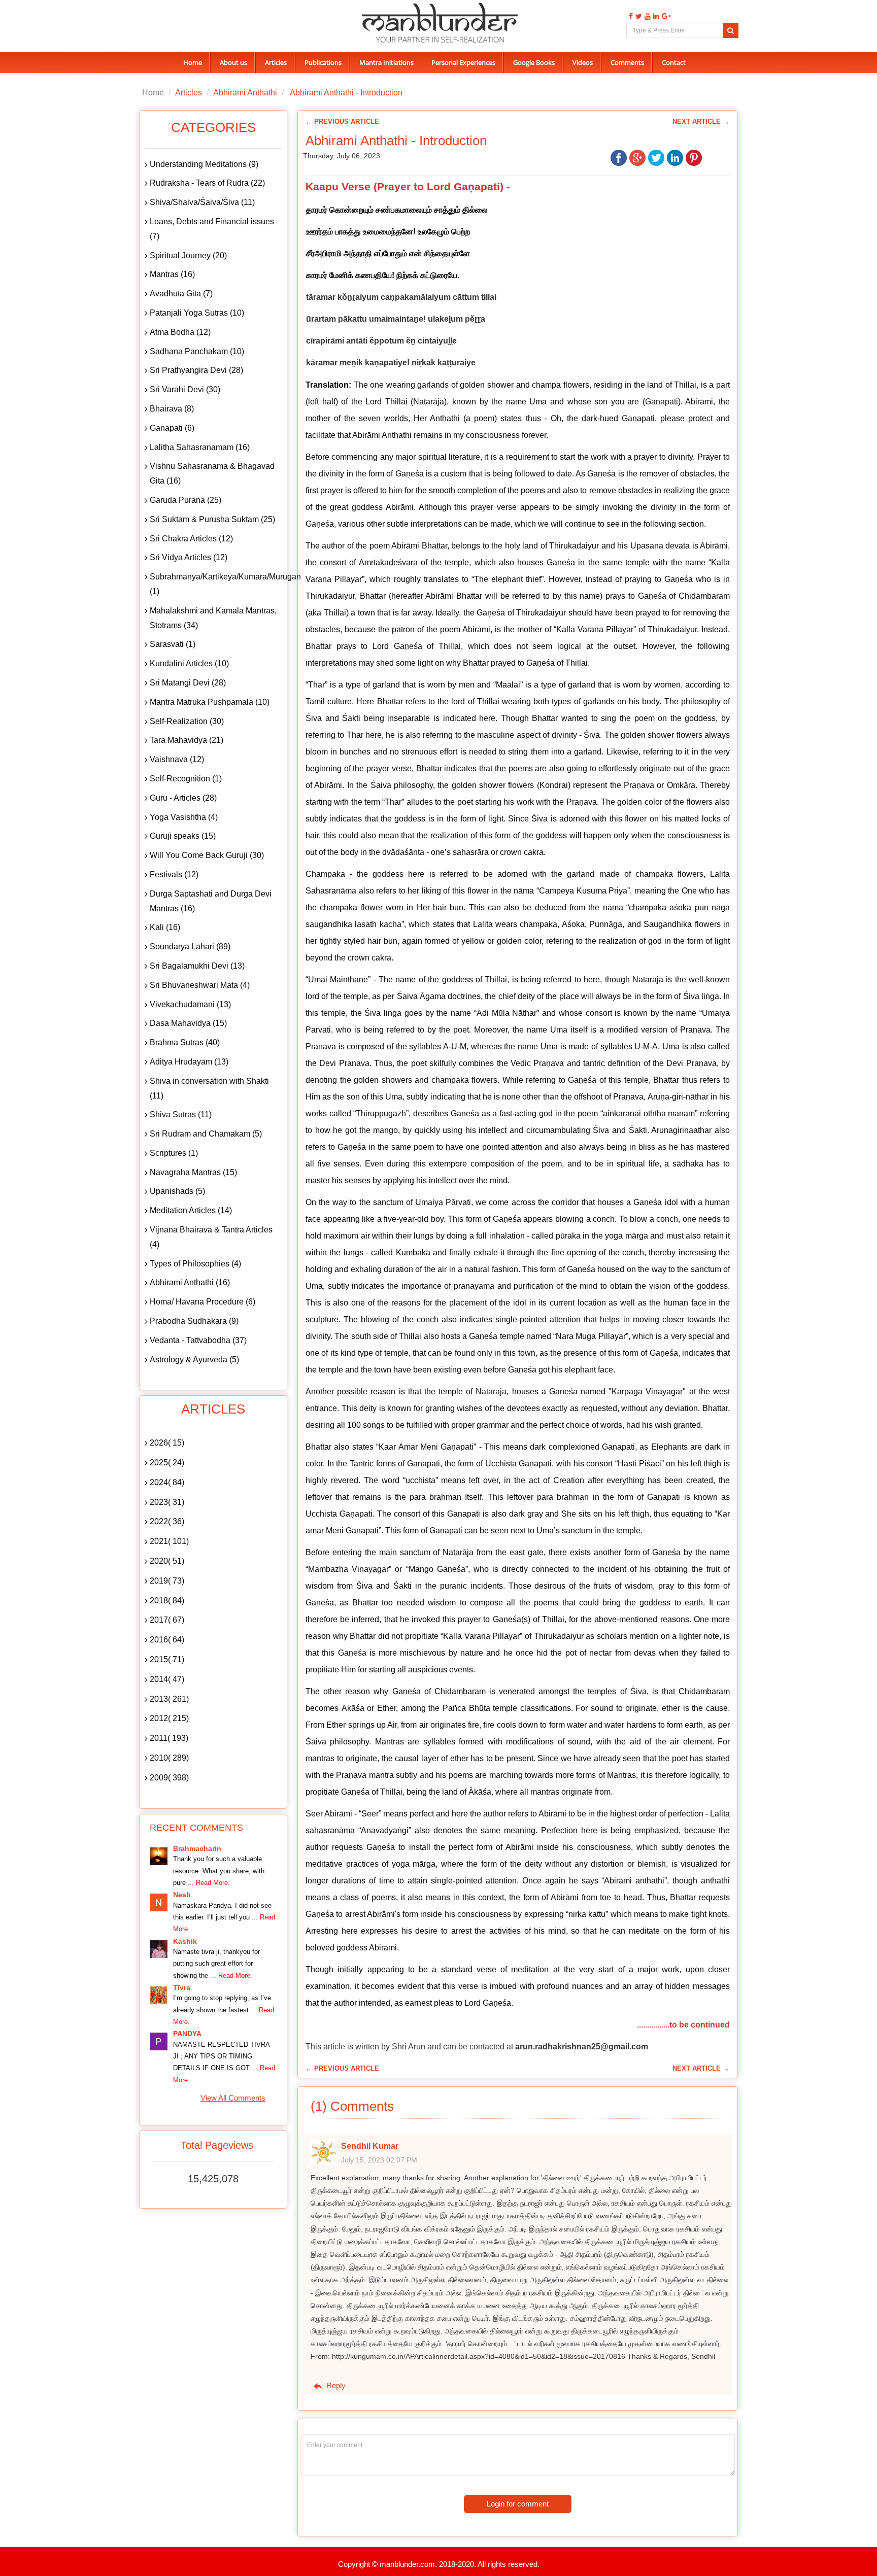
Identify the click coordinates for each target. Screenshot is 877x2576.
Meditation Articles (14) (191, 1210)
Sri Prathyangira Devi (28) (196, 370)
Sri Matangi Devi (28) (188, 683)
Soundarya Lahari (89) (190, 947)
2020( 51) (167, 1561)
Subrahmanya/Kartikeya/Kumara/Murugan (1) (216, 584)
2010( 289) (169, 1758)
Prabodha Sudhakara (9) (194, 1321)
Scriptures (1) (174, 1153)
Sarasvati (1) (173, 644)
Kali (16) (165, 927)
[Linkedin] (655, 16)
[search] (731, 30)
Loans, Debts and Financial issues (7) (212, 229)
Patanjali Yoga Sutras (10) (197, 313)
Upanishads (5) (177, 1191)
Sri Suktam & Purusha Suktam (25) (212, 519)
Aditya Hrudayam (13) (189, 1062)
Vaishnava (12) (177, 759)
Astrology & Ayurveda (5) (194, 1360)
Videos (583, 62)
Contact (674, 62)
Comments (627, 62)
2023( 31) (167, 1502)
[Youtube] (646, 16)
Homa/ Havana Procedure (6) (203, 1302)
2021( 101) (169, 1541)
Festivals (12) (174, 874)
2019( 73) (167, 1581)
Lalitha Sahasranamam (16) (200, 447)
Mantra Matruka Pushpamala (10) (210, 702)
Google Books (534, 62)
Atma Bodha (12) (180, 332)
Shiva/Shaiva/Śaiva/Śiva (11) (202, 202)
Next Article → (701, 122)
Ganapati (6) (172, 428)
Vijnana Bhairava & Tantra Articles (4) (211, 1237)
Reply (335, 2385)
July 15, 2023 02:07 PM (379, 2160)
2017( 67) (167, 1620)
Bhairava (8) (172, 409)
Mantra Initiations (386, 62)
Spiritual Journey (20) (188, 255)
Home (193, 62)
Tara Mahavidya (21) (187, 740)
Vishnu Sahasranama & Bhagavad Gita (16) (212, 473)
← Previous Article (342, 122)
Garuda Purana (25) (185, 500)
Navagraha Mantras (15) (193, 1172)
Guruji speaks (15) (183, 836)
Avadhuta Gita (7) (181, 294)
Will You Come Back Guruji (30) (207, 855)
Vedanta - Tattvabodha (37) (198, 1340)
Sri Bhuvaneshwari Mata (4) (200, 985)
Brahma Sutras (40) (185, 1042)
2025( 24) (167, 1463)
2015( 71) (167, 1659)
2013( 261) (169, 1699)
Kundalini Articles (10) (189, 663)
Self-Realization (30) (187, 721)
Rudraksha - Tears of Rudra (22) (207, 183)
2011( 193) (169, 1738)
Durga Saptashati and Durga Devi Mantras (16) (211, 901)
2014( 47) (167, 1679)
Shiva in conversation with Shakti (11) (209, 1088)
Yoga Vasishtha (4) (184, 817)
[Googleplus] (665, 16)
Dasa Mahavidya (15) (188, 1023)
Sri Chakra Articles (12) (191, 539)
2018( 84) (167, 1601)
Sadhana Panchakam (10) (197, 351)
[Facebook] (630, 16)
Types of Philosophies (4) (195, 1264)
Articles (276, 62)
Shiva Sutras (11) (181, 1114)
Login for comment (518, 2504)
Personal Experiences (463, 62)
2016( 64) (167, 1640)
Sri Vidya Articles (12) (189, 557)
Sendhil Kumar (370, 2146)
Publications (323, 62)
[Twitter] (637, 16)
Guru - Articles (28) (183, 798)
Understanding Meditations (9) (204, 164)
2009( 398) (169, 1778)
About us (233, 62)
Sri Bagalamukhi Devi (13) (197, 966)
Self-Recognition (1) (186, 779)
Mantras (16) (172, 274)
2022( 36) (167, 1521)
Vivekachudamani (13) (190, 1004)
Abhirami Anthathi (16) (190, 1282)
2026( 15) (167, 1443)
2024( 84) (167, 1482)
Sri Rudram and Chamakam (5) (206, 1134)
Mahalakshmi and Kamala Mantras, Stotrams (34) (213, 618)
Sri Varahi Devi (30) (185, 389)
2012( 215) (169, 1718)
